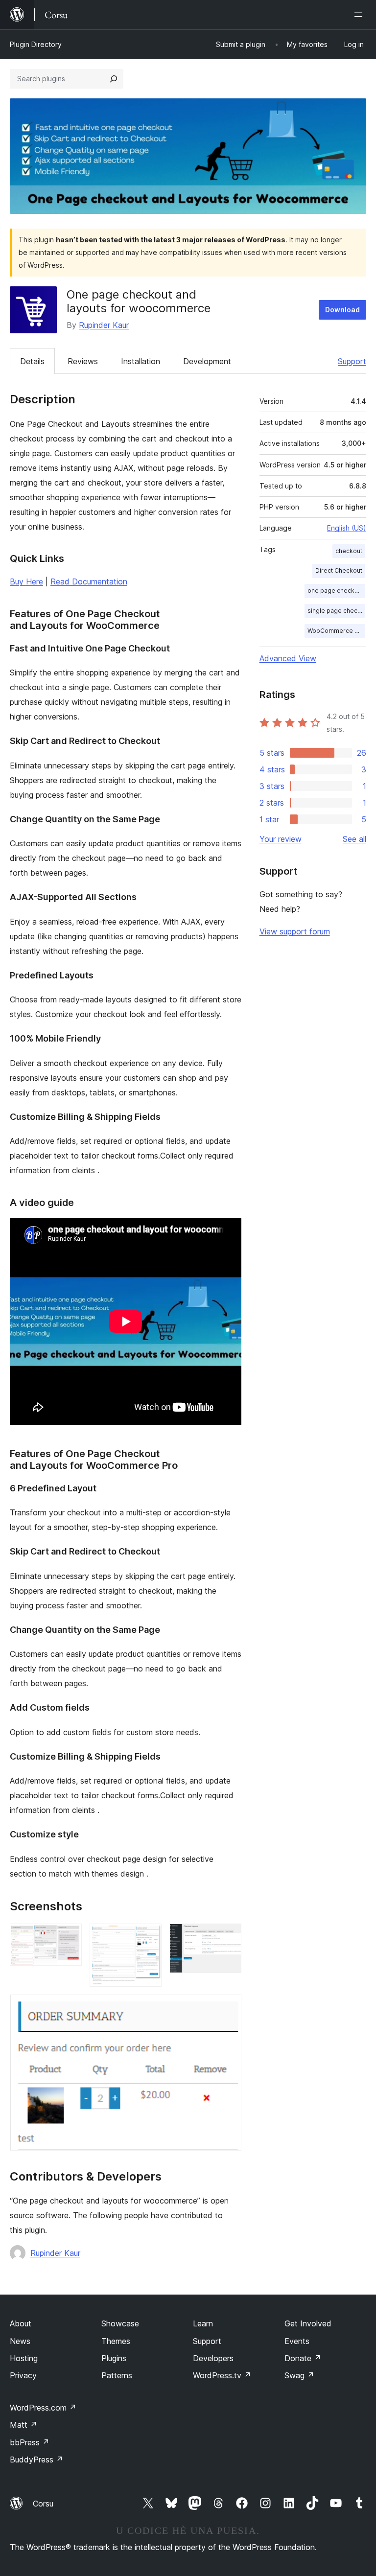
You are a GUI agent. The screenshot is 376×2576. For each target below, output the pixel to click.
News (20, 2341)
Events (297, 2341)
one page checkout (336, 591)
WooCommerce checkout (336, 631)
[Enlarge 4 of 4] (228, 2008)
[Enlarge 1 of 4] (69, 1937)
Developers (213, 2358)
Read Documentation (89, 581)
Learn (203, 2323)
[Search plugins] (114, 79)
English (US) (347, 528)
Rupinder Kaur (104, 325)
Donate (303, 2358)
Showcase (120, 2323)
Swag (299, 2375)
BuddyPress (36, 2460)
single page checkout (336, 611)
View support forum (295, 931)
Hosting (24, 2358)
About (21, 2323)
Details (32, 361)
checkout (349, 551)
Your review (281, 839)
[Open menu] (360, 15)
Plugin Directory (36, 44)
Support (352, 361)
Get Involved (308, 2323)
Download (342, 310)
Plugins (114, 2358)
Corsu (43, 2504)
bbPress (30, 2442)
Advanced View (288, 658)
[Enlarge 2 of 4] (148, 1937)
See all (354, 839)
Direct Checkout (339, 570)
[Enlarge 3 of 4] (228, 1937)
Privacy (23, 2375)
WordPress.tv (222, 2375)
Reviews (83, 361)
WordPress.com (43, 2408)
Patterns (117, 2375)
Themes (116, 2341)
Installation (141, 361)
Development (207, 361)
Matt (23, 2425)
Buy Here (26, 581)
